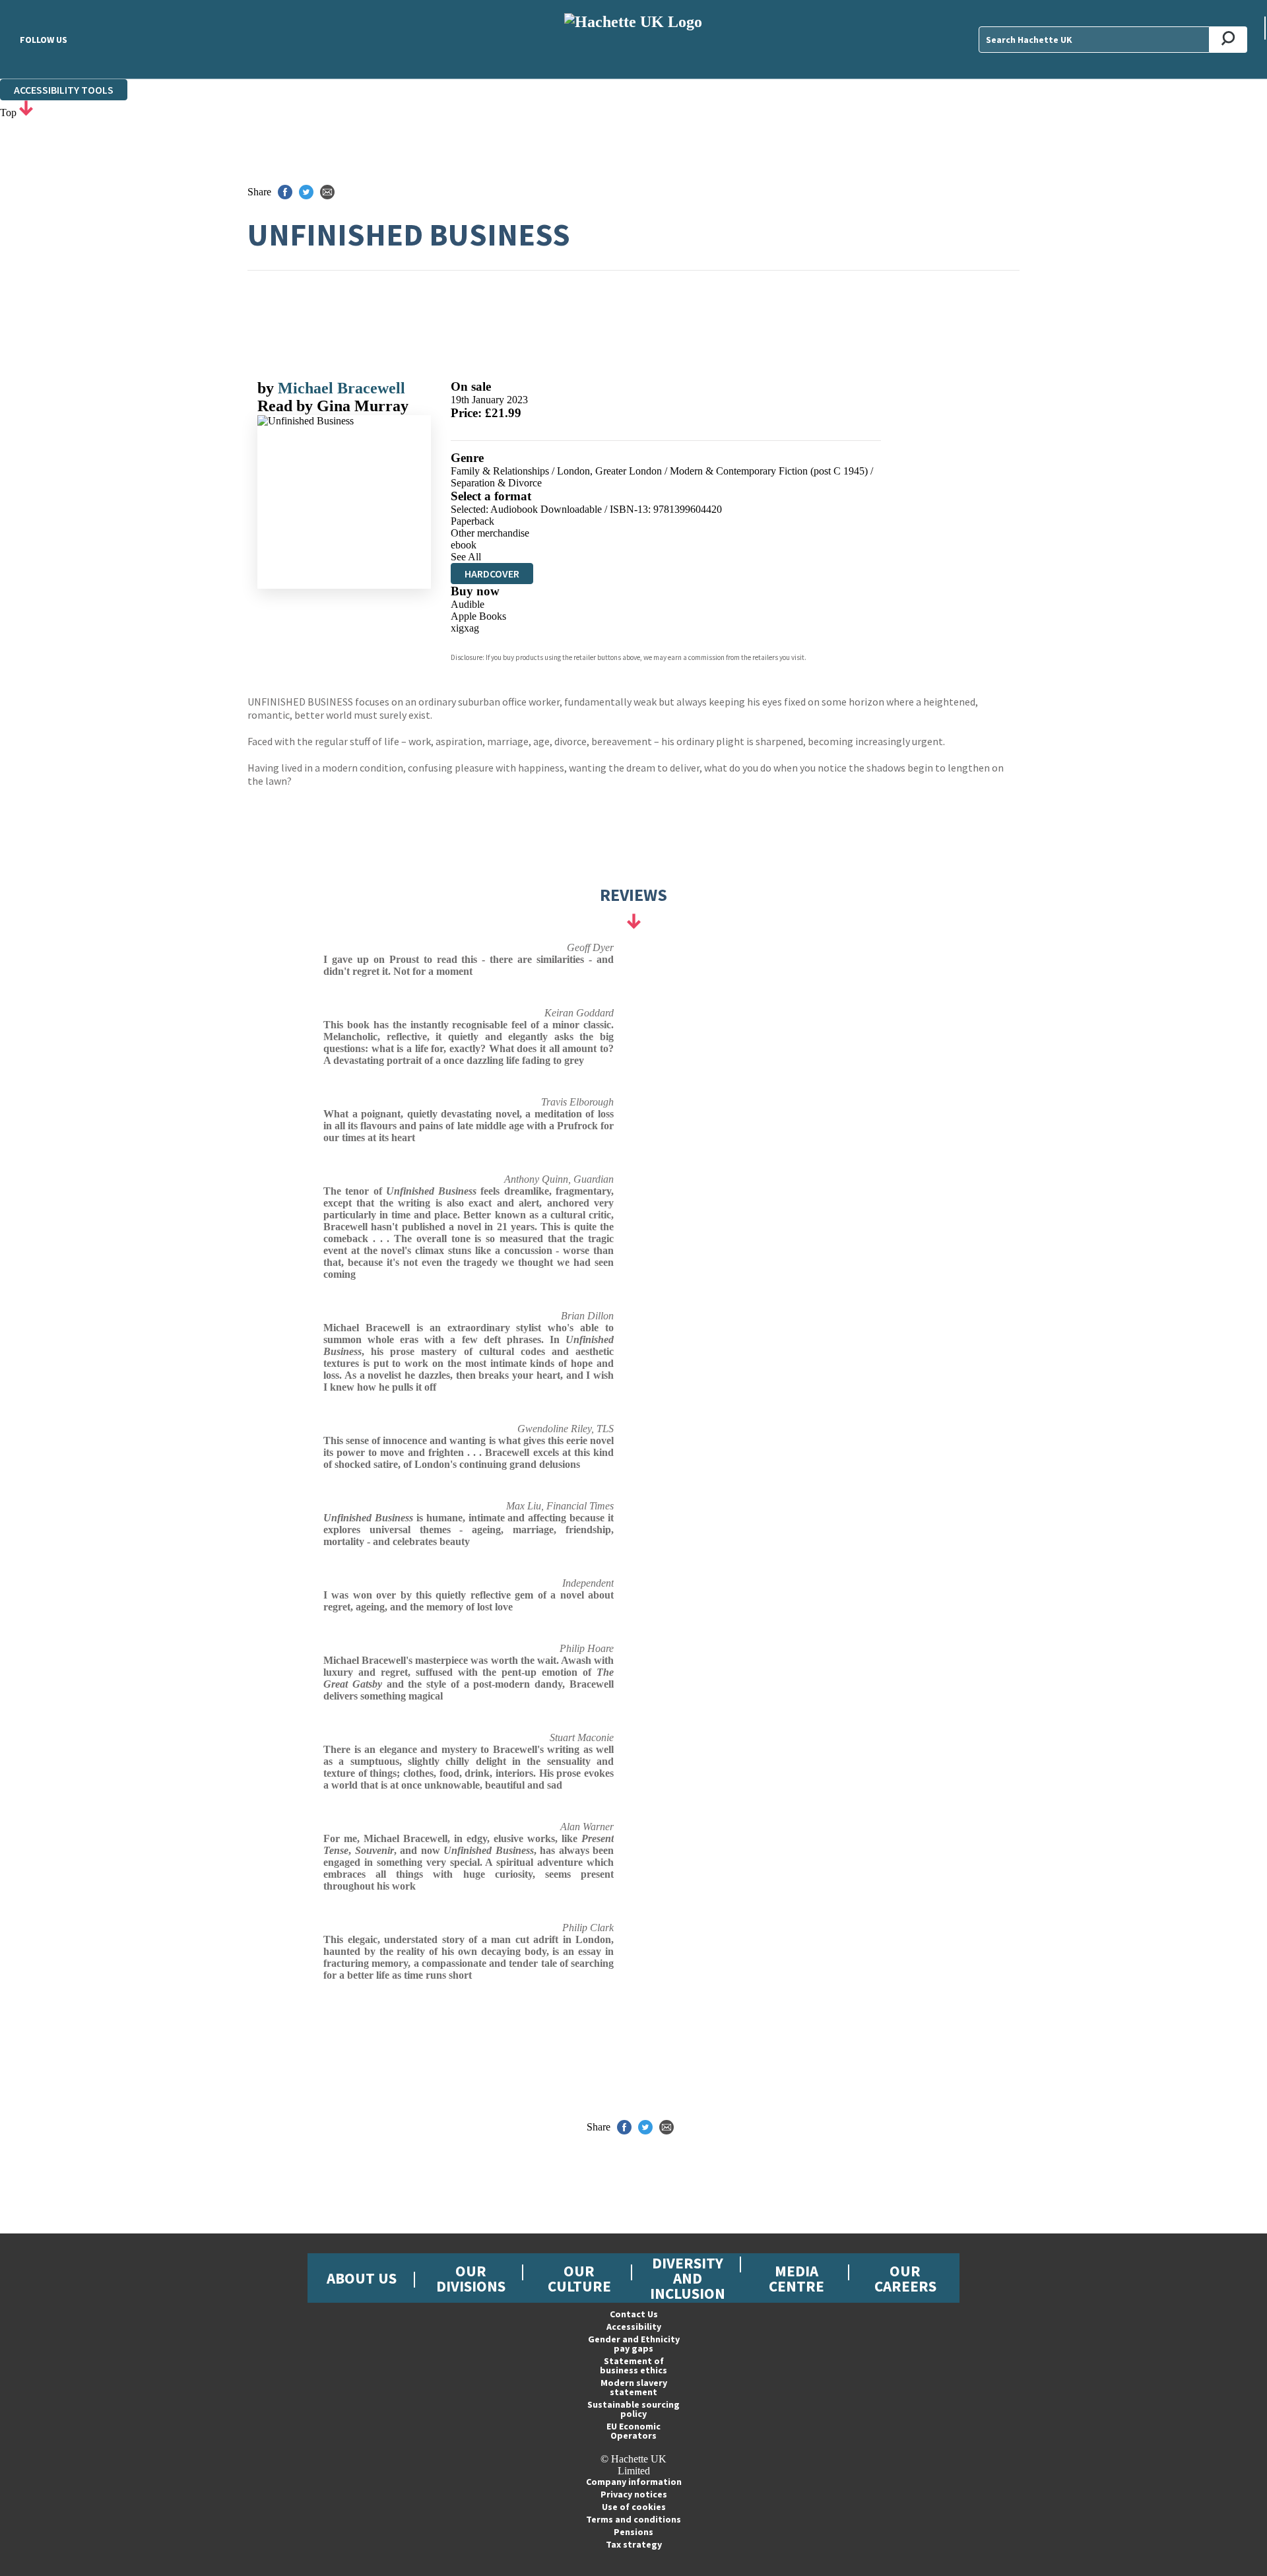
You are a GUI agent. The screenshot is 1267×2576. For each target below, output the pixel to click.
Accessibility (634, 2327)
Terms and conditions (633, 2519)
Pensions (633, 2532)
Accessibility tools (64, 90)
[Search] (1228, 40)
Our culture (579, 2278)
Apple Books (478, 616)
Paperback (472, 521)
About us (362, 2278)
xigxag (465, 628)
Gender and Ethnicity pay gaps (634, 2344)
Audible (468, 604)
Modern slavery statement (634, 2387)
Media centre (796, 2278)
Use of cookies (634, 2507)
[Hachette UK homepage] (633, 39)
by (268, 388)
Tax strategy (634, 2544)
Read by (333, 406)
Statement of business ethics (633, 2365)
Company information (634, 2482)
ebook (464, 545)
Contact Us (634, 2314)
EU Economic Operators (633, 2431)
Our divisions (471, 2278)
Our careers (905, 2278)
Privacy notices (634, 2494)
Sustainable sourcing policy (633, 2409)
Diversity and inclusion (688, 2278)
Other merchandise (490, 533)
